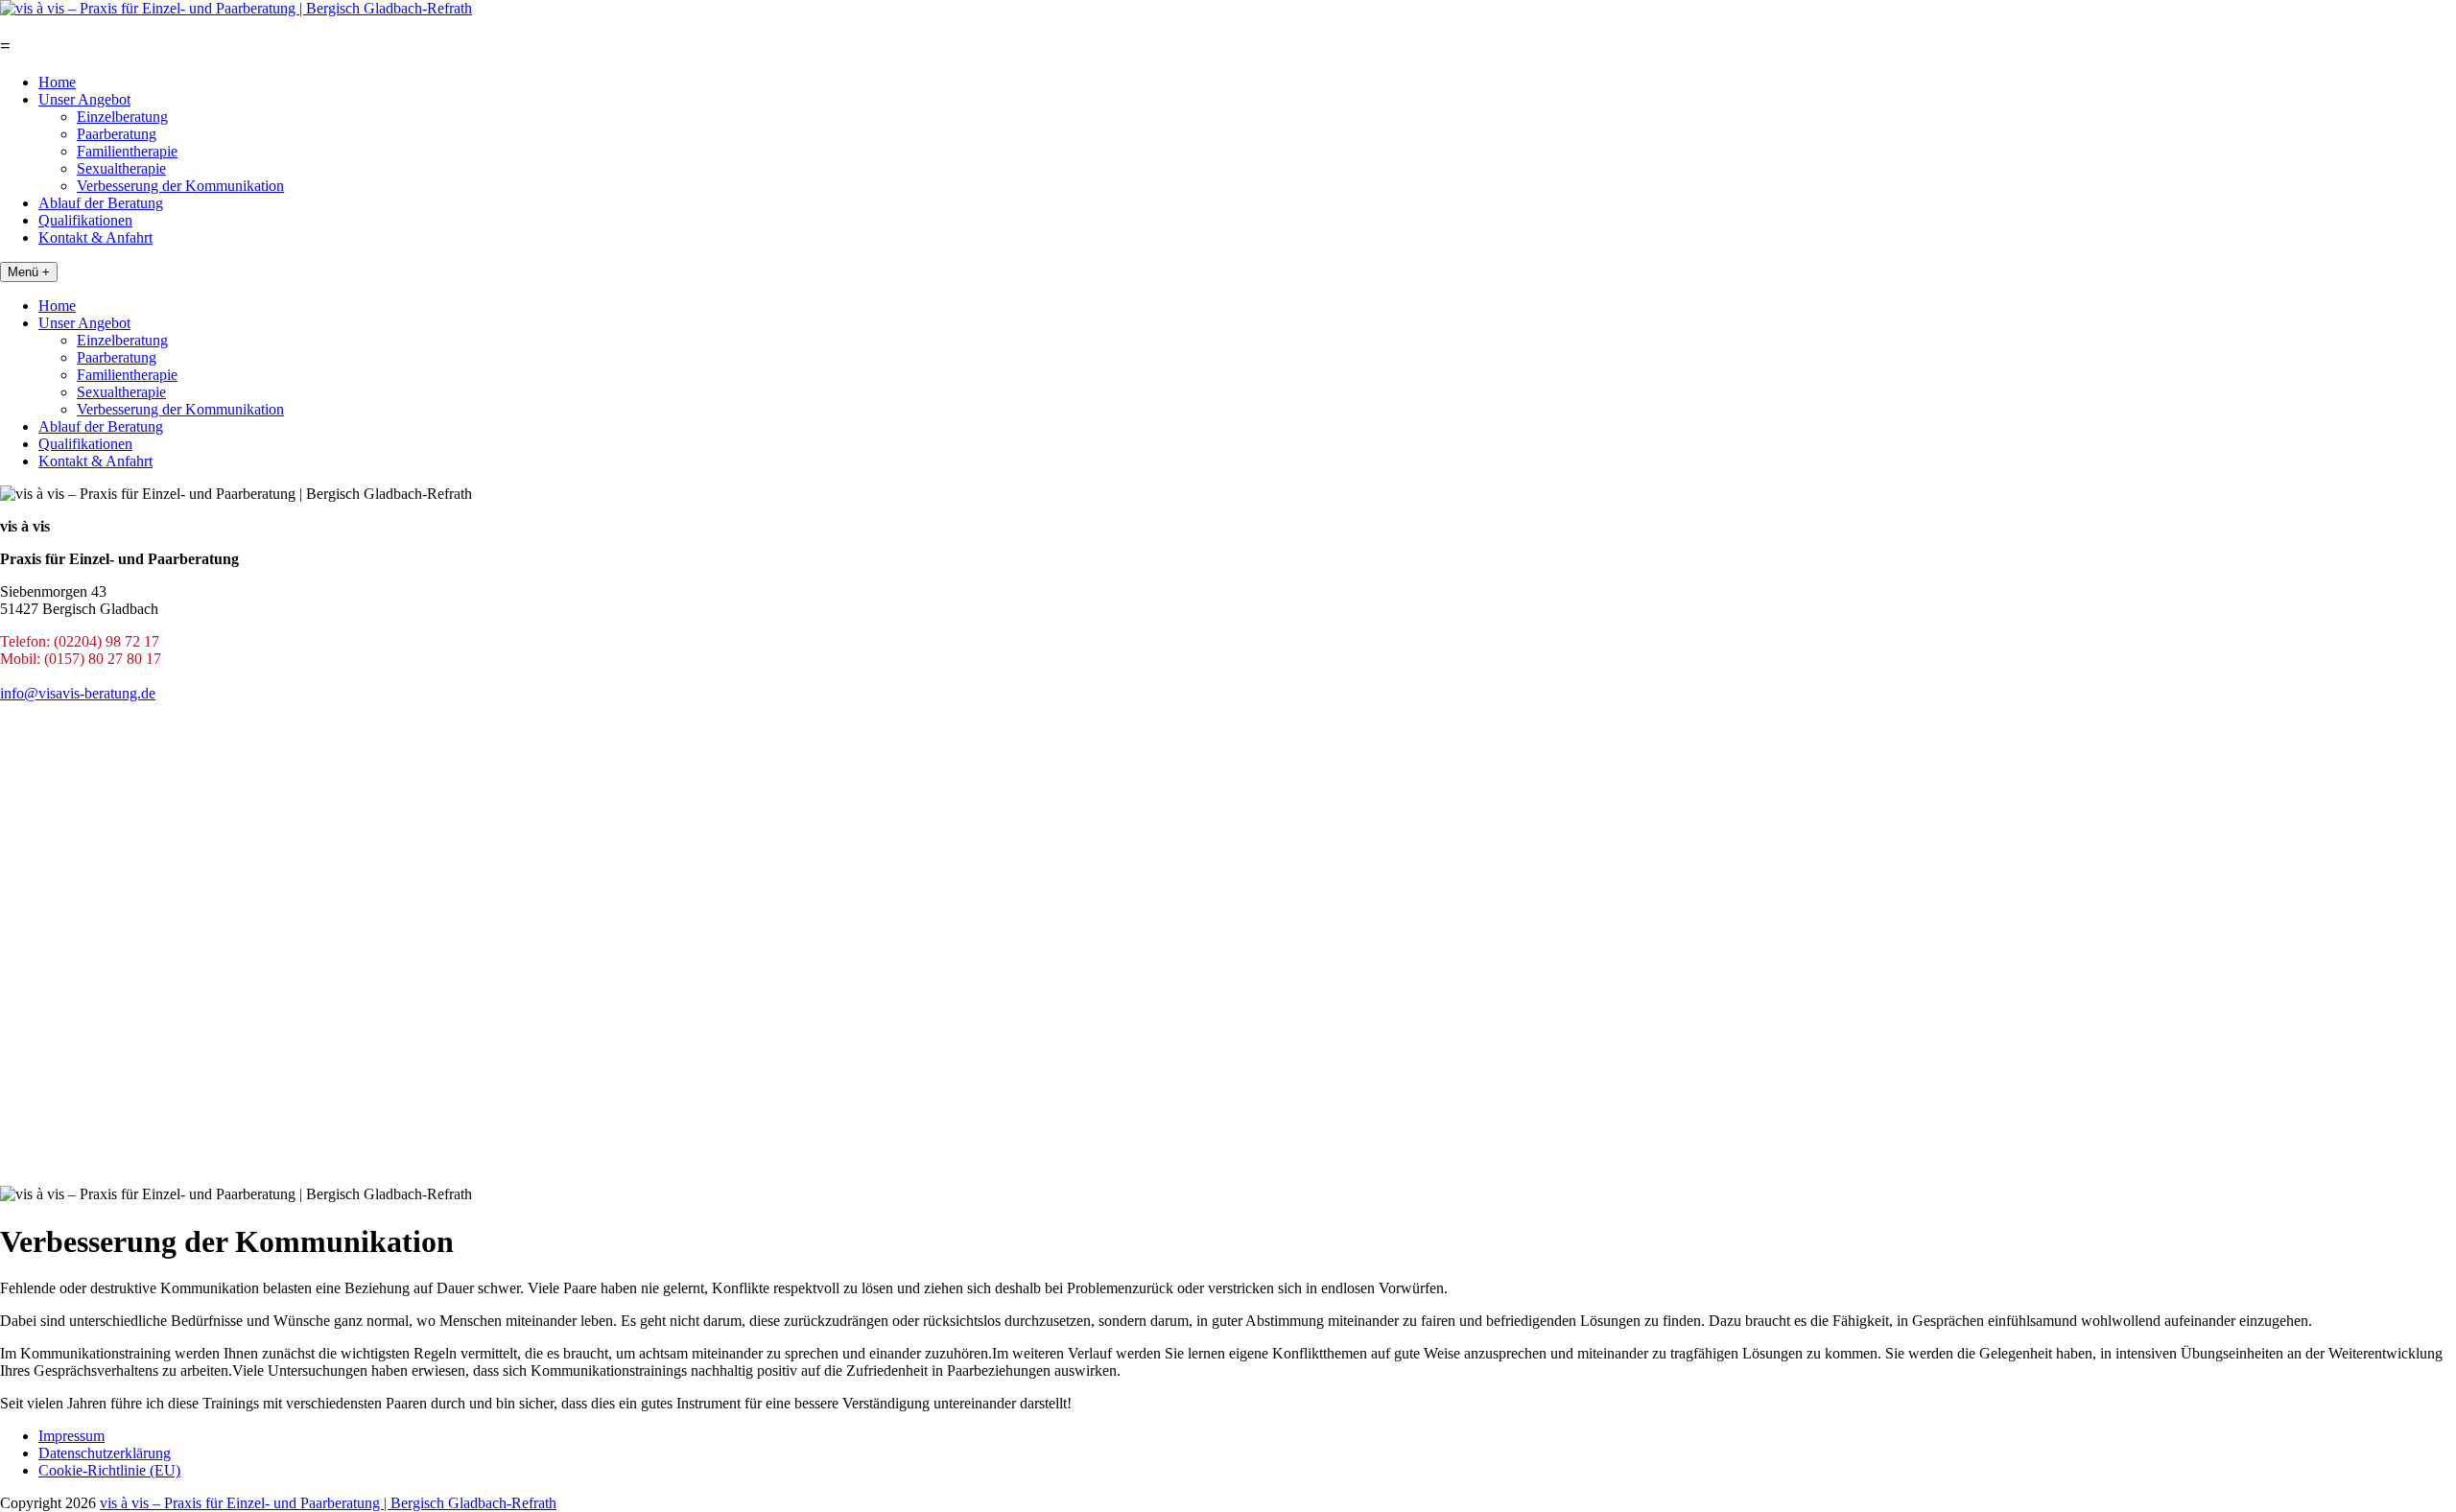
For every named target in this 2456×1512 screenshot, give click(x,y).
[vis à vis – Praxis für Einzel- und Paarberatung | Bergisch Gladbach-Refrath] (236, 8)
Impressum (71, 1436)
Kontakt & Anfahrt (95, 237)
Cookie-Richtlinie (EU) (109, 1470)
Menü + (29, 272)
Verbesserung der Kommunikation (180, 186)
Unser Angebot (84, 99)
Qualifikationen (85, 220)
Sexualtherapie (121, 168)
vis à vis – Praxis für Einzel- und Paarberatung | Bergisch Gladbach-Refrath (328, 1503)
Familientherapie (127, 151)
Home (57, 82)
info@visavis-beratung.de (78, 693)
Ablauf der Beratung (101, 203)
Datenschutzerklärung (105, 1453)
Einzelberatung (122, 117)
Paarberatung (117, 134)
